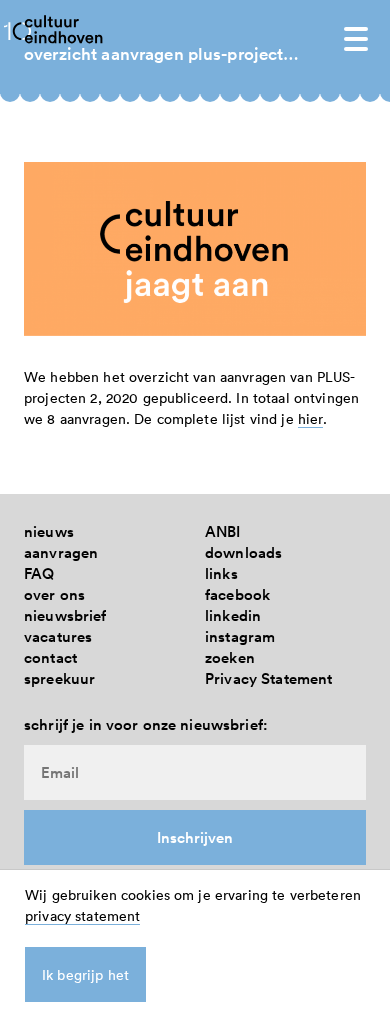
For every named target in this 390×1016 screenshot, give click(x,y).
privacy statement (82, 915)
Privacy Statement (268, 678)
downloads (243, 552)
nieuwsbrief (65, 615)
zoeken (230, 657)
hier (311, 418)
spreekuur (59, 678)
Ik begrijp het (85, 974)
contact (50, 657)
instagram (240, 636)
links (221, 573)
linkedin (233, 615)
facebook (237, 594)
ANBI (223, 531)
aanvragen (61, 552)
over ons (54, 594)
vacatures (58, 636)
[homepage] (64, 28)
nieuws (49, 531)
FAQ (39, 573)
